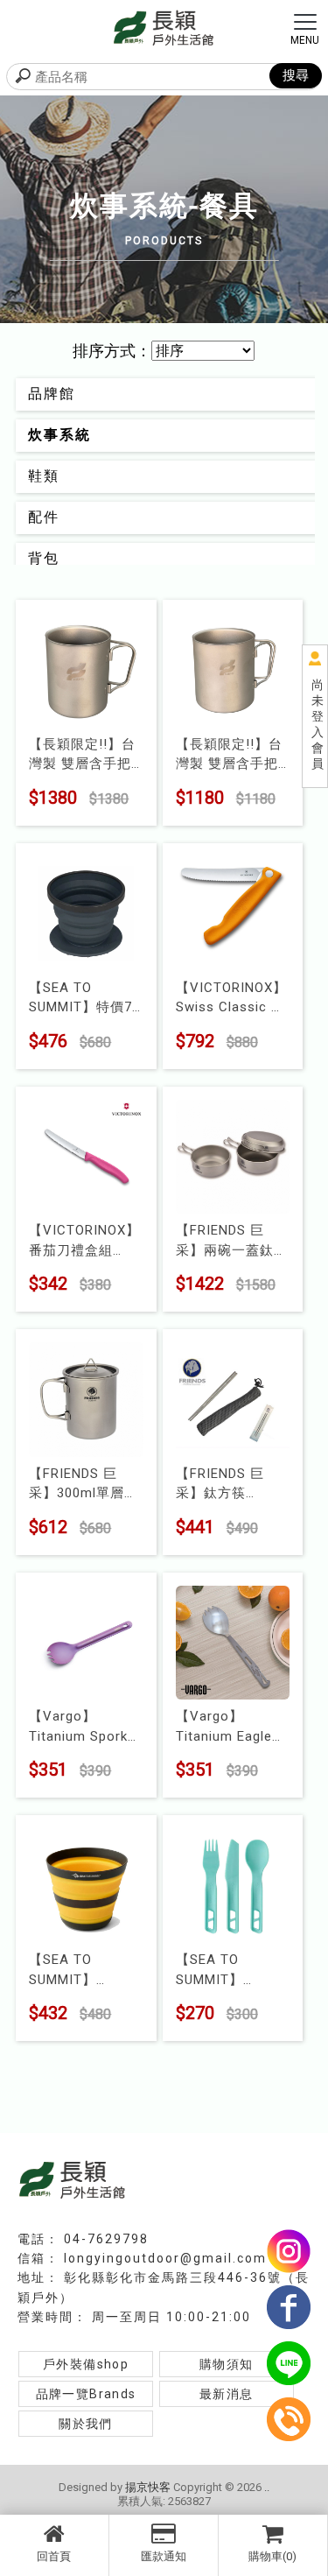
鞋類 (44, 476)
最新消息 (227, 2394)
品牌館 (52, 394)
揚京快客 (148, 2487)
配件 (44, 517)
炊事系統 (59, 435)
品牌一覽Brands (86, 2394)
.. (267, 2487)
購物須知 (227, 2364)
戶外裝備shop (86, 2364)
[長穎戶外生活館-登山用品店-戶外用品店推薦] (164, 27)
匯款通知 (164, 2556)
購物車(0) (272, 2556)
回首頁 (54, 2556)
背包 (44, 558)
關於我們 (86, 2424)
